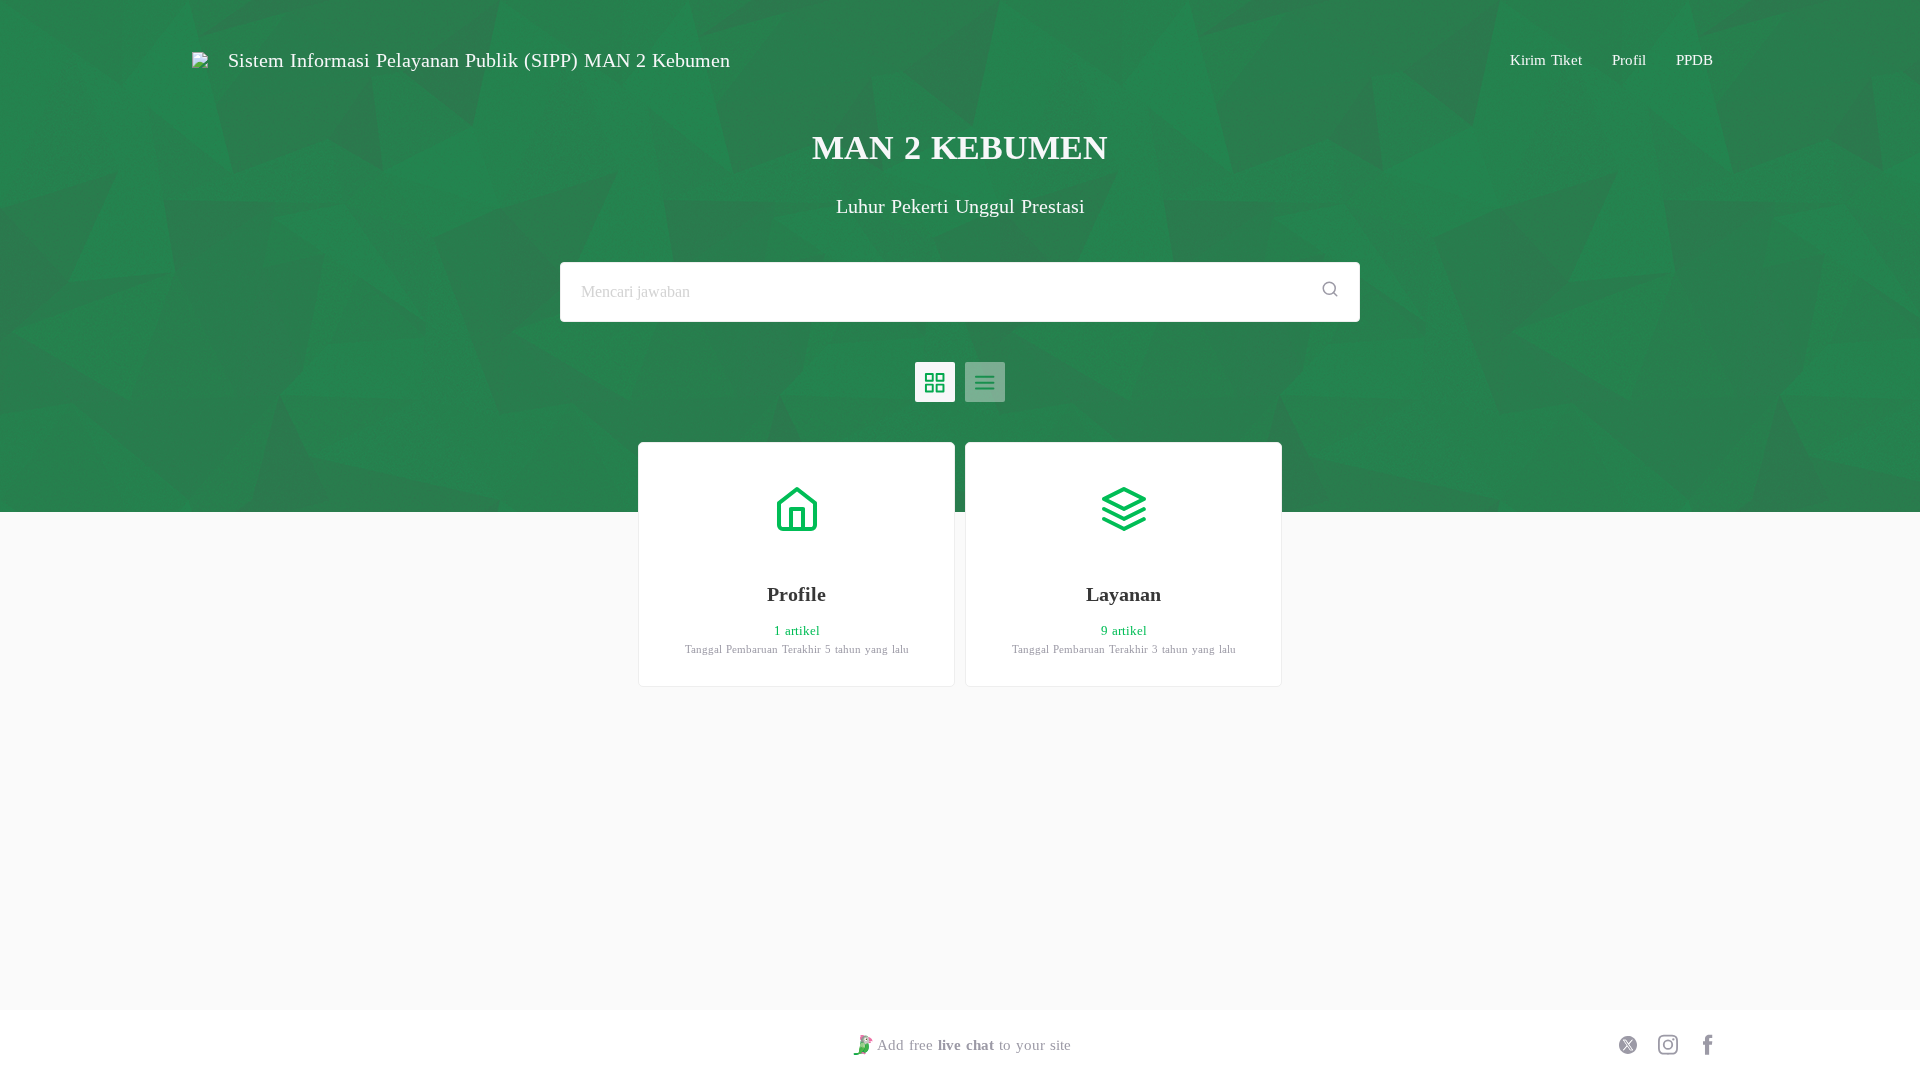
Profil (1629, 60)
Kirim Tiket (1546, 60)
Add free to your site (973, 1045)
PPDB (1694, 60)
